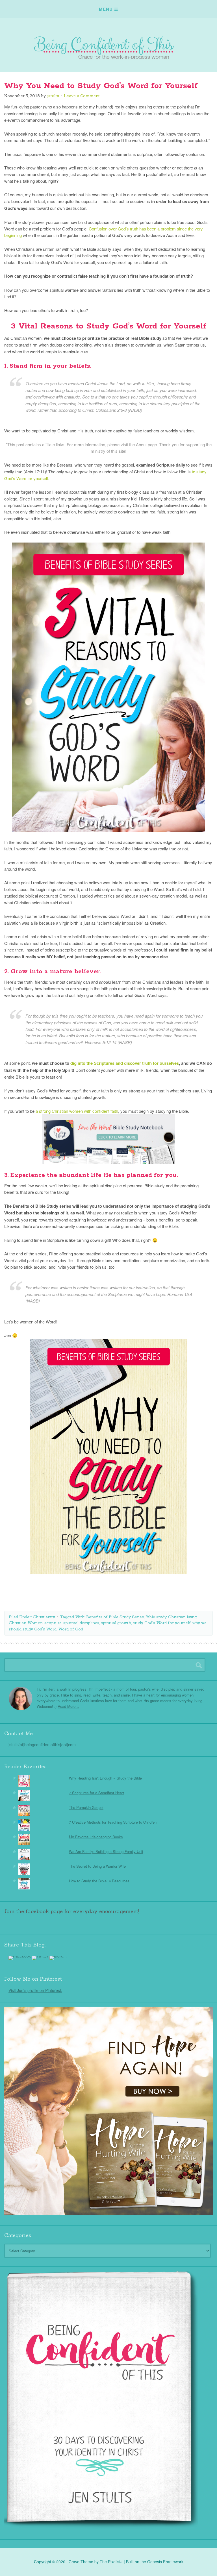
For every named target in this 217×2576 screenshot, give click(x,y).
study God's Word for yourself (162, 1623)
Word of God (71, 1629)
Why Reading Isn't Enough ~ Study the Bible (105, 1778)
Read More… (68, 1706)
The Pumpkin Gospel (86, 1807)
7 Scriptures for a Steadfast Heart (96, 1793)
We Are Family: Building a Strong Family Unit (106, 1851)
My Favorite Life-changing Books (96, 1837)
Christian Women (26, 1623)
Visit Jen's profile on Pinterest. (35, 1990)
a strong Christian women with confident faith (77, 1111)
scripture (53, 1623)
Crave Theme (81, 2562)
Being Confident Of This (108, 42)
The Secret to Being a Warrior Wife (97, 1866)
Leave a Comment (82, 96)
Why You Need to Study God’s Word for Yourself (101, 86)
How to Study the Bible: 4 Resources (99, 1881)
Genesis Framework (165, 2562)
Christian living (182, 1617)
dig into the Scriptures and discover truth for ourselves (125, 1063)
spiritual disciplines (81, 1623)
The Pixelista (111, 2562)
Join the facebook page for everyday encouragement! (72, 1911)
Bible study (156, 1617)
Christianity (44, 1617)
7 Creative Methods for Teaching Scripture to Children (113, 1822)
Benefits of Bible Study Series (115, 1617)
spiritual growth (116, 1623)
